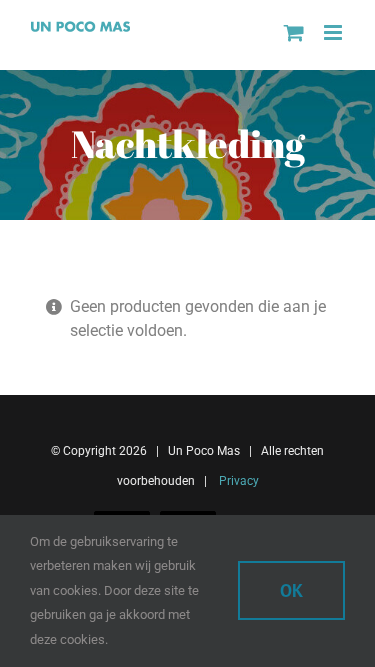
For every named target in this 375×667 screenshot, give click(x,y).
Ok (291, 590)
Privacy (237, 481)
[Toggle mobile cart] (294, 32)
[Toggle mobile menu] (334, 32)
